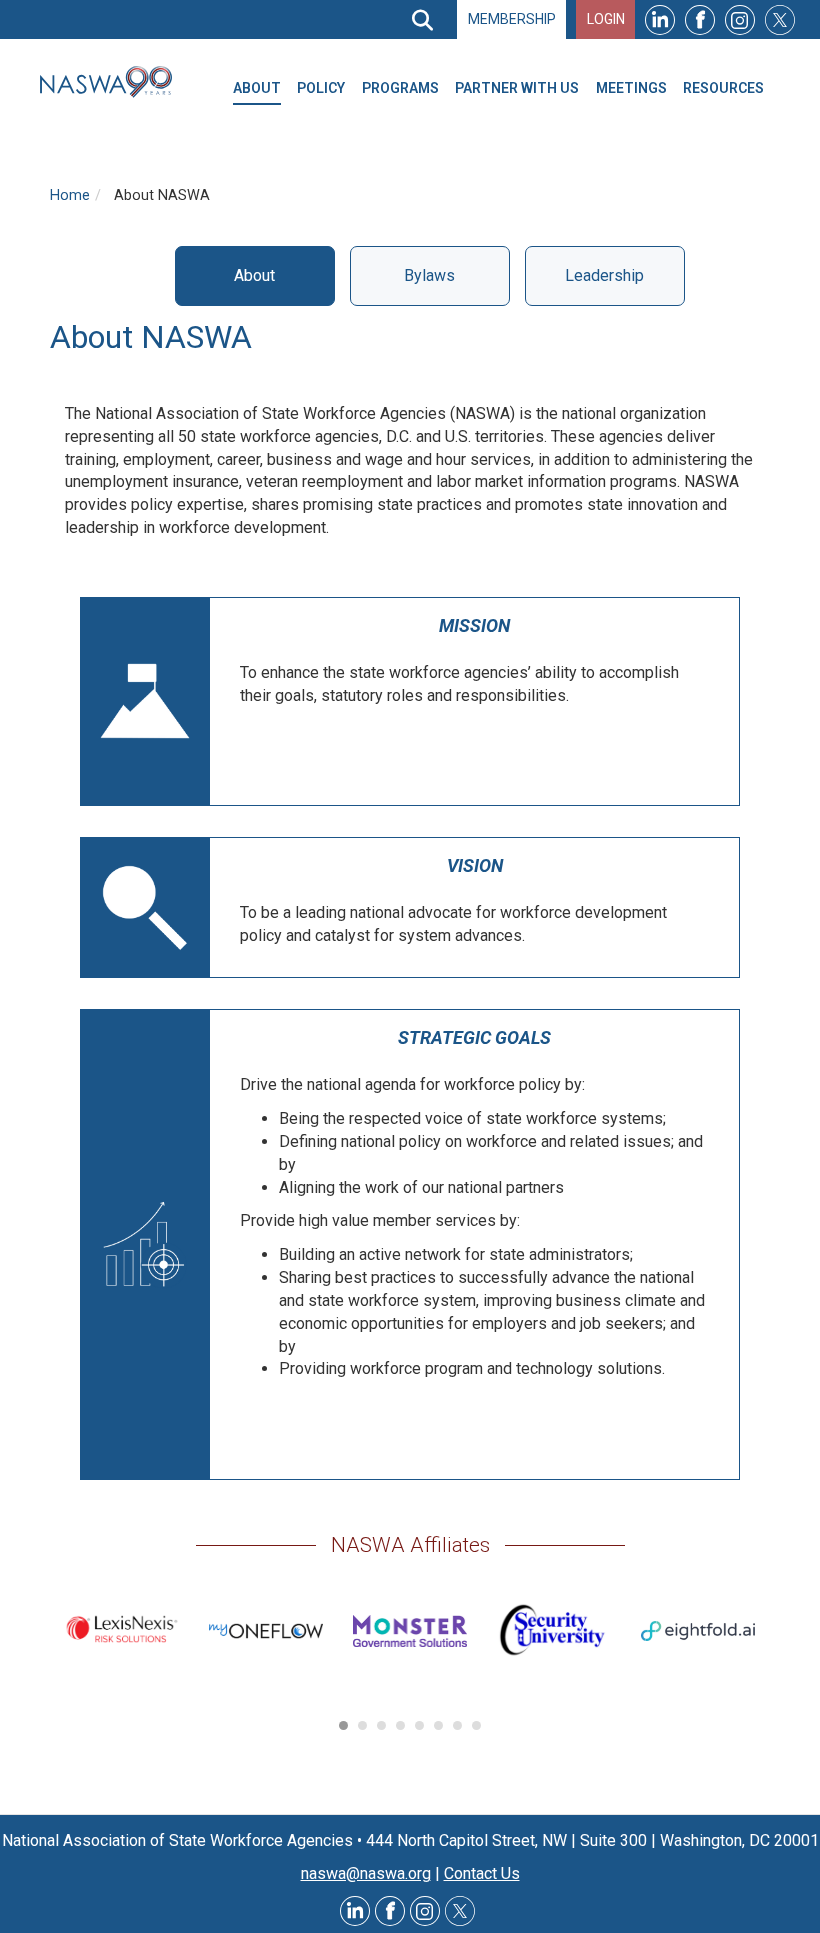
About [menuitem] (257, 88)
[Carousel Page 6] (438, 1725)
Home (70, 195)
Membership (512, 19)
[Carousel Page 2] (362, 1725)
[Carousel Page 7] (457, 1725)
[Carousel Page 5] (419, 1725)
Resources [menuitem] (723, 88)
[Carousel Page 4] (400, 1725)
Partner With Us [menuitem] (517, 88)
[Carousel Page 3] (381, 1725)
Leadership (604, 275)
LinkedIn (660, 19)
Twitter (780, 19)
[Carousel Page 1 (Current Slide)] (343, 1725)
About (254, 275)
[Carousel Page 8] (476, 1725)
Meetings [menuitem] (631, 88)
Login (606, 19)
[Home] (114, 82)
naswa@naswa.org (366, 1873)
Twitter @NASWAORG (460, 1911)
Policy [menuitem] (321, 88)
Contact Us (482, 1873)
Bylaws (429, 275)
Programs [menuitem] (400, 88)
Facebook (700, 19)
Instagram (740, 19)
